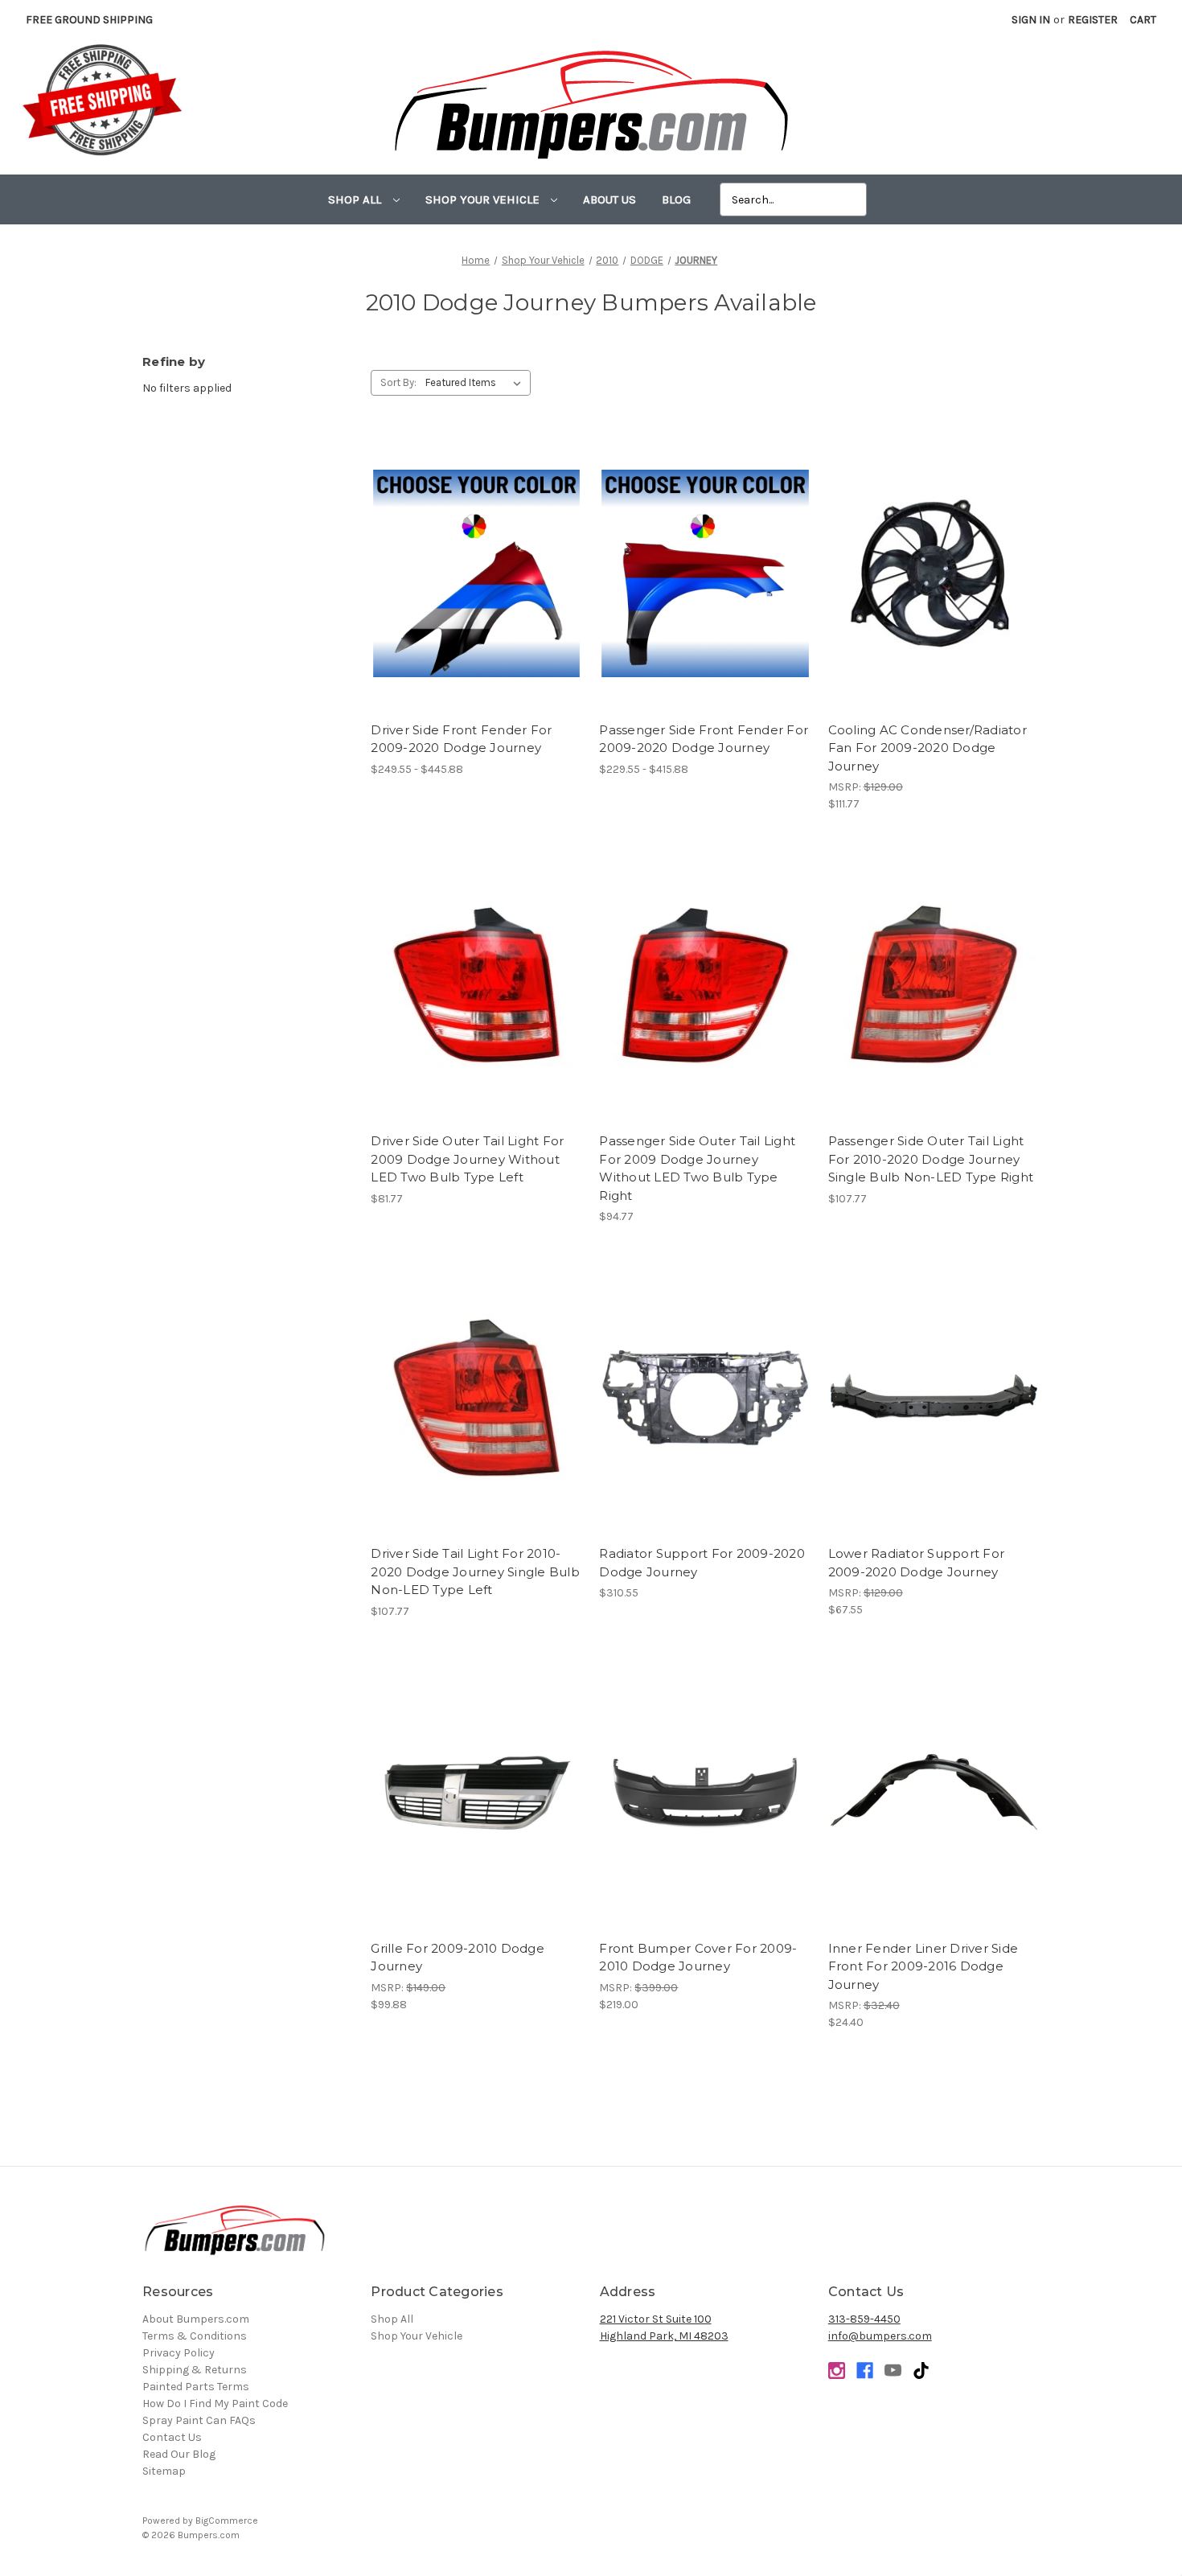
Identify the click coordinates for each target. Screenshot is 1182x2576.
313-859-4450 (864, 2319)
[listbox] (476, 383)
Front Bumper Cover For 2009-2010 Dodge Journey (698, 1958)
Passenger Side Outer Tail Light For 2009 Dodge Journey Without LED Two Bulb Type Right (697, 1168)
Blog (676, 199)
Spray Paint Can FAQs (199, 2420)
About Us (609, 199)
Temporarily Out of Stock (705, 1411)
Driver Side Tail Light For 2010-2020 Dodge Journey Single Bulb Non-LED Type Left (475, 1571)
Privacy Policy (179, 2353)
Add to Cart (934, 588)
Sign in (1031, 20)
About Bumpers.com (196, 2319)
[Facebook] (865, 2371)
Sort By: (398, 382)
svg (921, 2371)
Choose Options (477, 588)
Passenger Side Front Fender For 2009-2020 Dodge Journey (704, 739)
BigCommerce (227, 2521)
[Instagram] (837, 2371)
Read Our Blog (179, 2454)
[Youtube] (893, 2371)
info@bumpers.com (880, 2336)
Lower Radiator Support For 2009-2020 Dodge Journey (917, 1563)
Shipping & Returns (195, 2370)
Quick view (476, 560)
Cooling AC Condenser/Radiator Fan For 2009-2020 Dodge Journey (928, 748)
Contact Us (172, 2437)
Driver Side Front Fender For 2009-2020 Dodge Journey (461, 739)
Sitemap (164, 2471)
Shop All (356, 199)
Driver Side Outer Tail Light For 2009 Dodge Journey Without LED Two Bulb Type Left (467, 1159)
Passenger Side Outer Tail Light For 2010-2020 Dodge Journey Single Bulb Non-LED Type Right (931, 1159)
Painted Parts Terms (196, 2387)
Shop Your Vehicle (484, 199)
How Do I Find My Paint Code (215, 2403)
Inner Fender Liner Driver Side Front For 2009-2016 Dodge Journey (923, 1966)
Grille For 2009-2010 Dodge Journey (458, 1958)
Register (1093, 20)
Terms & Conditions (195, 2336)
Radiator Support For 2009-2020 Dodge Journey (702, 1563)
